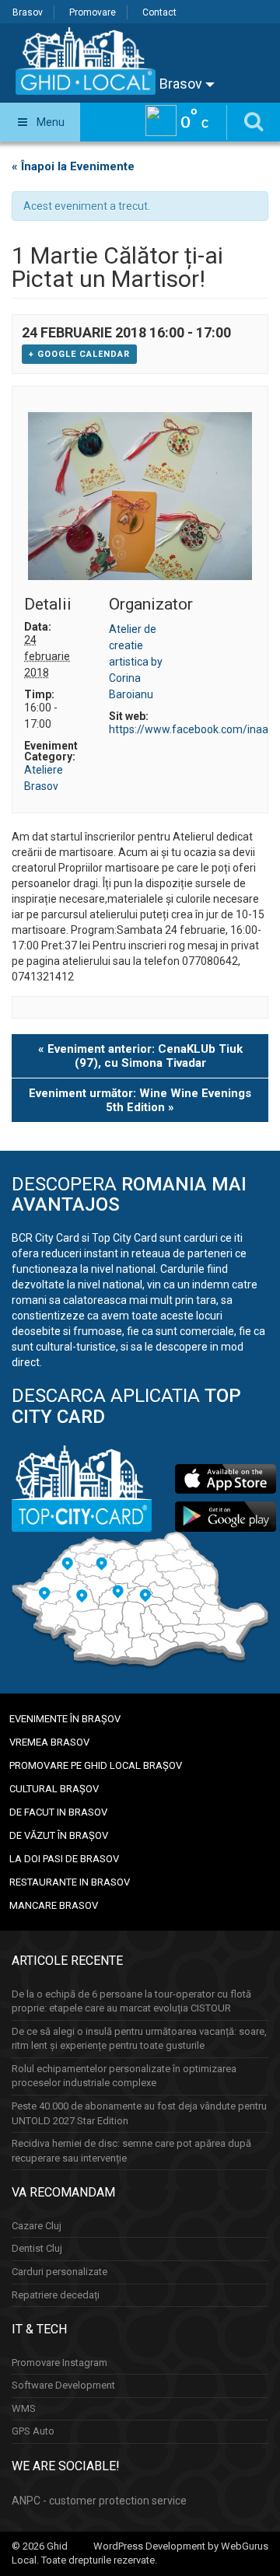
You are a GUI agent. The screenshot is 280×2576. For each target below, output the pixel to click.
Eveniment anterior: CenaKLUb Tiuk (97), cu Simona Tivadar (140, 1056)
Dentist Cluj (37, 2248)
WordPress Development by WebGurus (181, 2546)
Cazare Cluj (37, 2226)
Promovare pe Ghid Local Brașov (96, 1765)
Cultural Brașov (54, 1789)
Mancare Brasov (54, 1905)
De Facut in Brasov (58, 1812)
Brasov (28, 12)
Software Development (63, 2385)
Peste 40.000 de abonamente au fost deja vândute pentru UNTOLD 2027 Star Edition (139, 2113)
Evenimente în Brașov (65, 1719)
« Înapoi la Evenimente (73, 166)
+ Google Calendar (79, 354)
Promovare (93, 12)
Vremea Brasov (49, 1742)
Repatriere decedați (56, 2295)
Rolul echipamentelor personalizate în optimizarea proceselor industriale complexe (124, 2076)
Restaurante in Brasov (70, 1882)
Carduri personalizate (59, 2272)
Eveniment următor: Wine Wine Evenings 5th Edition (140, 1100)
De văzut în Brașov (59, 1835)
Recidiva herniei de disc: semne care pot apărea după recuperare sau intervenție (131, 2151)
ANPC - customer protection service (99, 2501)
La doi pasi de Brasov (64, 1859)
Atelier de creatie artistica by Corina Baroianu (136, 662)
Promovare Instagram (59, 2363)
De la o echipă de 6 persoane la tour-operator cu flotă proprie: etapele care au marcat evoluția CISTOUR (131, 2001)
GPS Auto (33, 2431)
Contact (159, 12)
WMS (24, 2408)
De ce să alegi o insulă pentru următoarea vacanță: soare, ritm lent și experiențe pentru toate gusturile (139, 2039)
